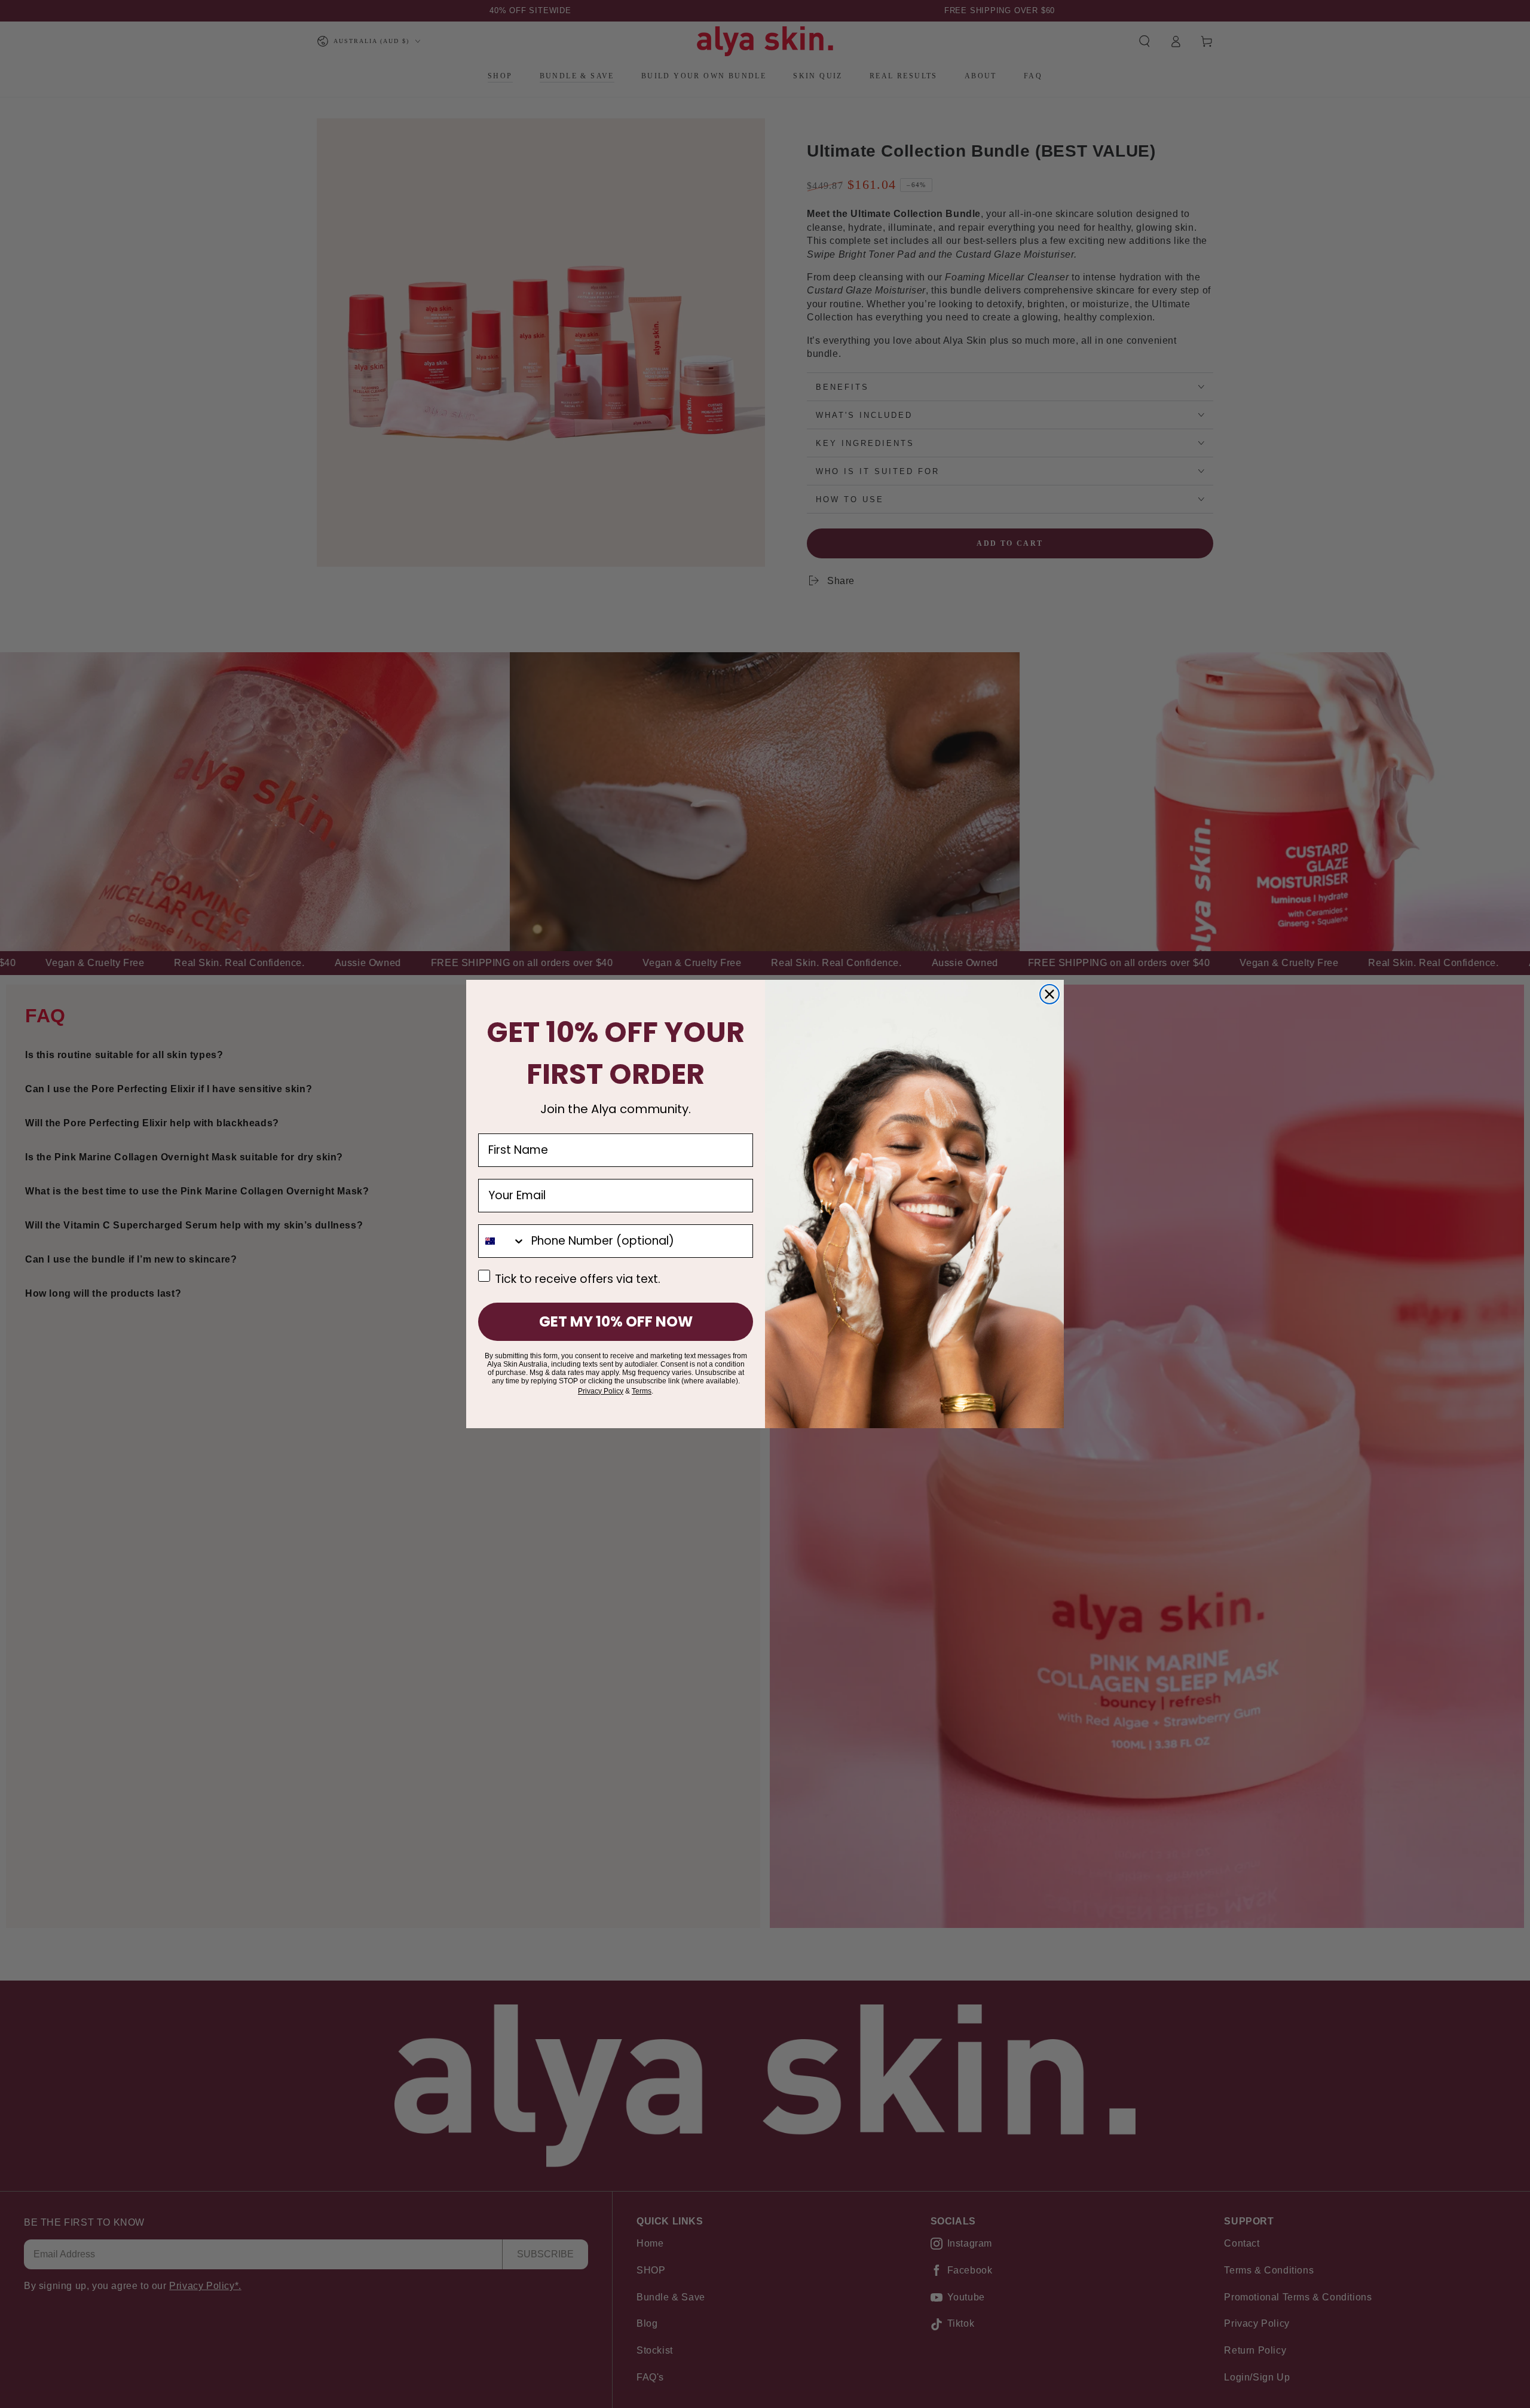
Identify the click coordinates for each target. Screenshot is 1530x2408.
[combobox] (502, 1241)
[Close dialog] (1049, 994)
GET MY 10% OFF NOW (616, 1321)
